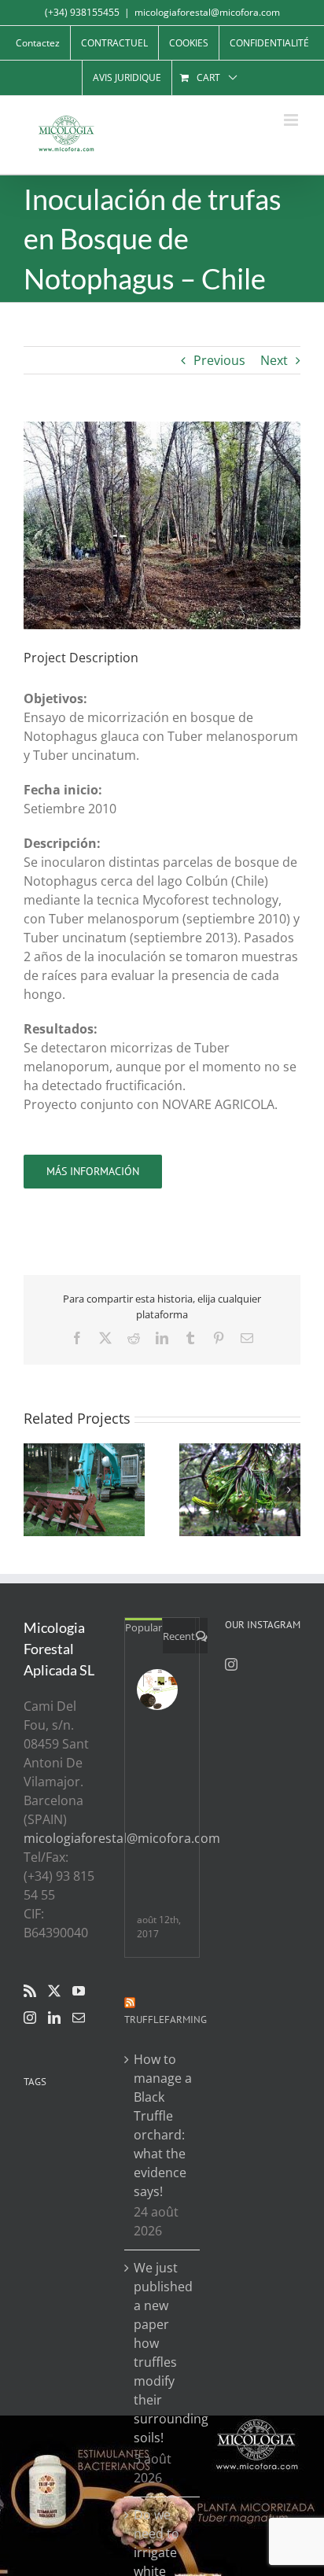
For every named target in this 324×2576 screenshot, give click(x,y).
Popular (144, 1627)
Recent (179, 1636)
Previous (219, 360)
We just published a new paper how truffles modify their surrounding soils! (163, 2353)
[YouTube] (79, 1991)
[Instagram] (30, 2018)
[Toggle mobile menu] (292, 120)
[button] (35, 1490)
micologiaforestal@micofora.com (207, 12)
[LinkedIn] (54, 2018)
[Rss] (30, 1991)
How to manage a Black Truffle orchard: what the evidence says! (163, 2125)
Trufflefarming (166, 2020)
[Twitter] (54, 1991)
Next (274, 360)
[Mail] (79, 2018)
